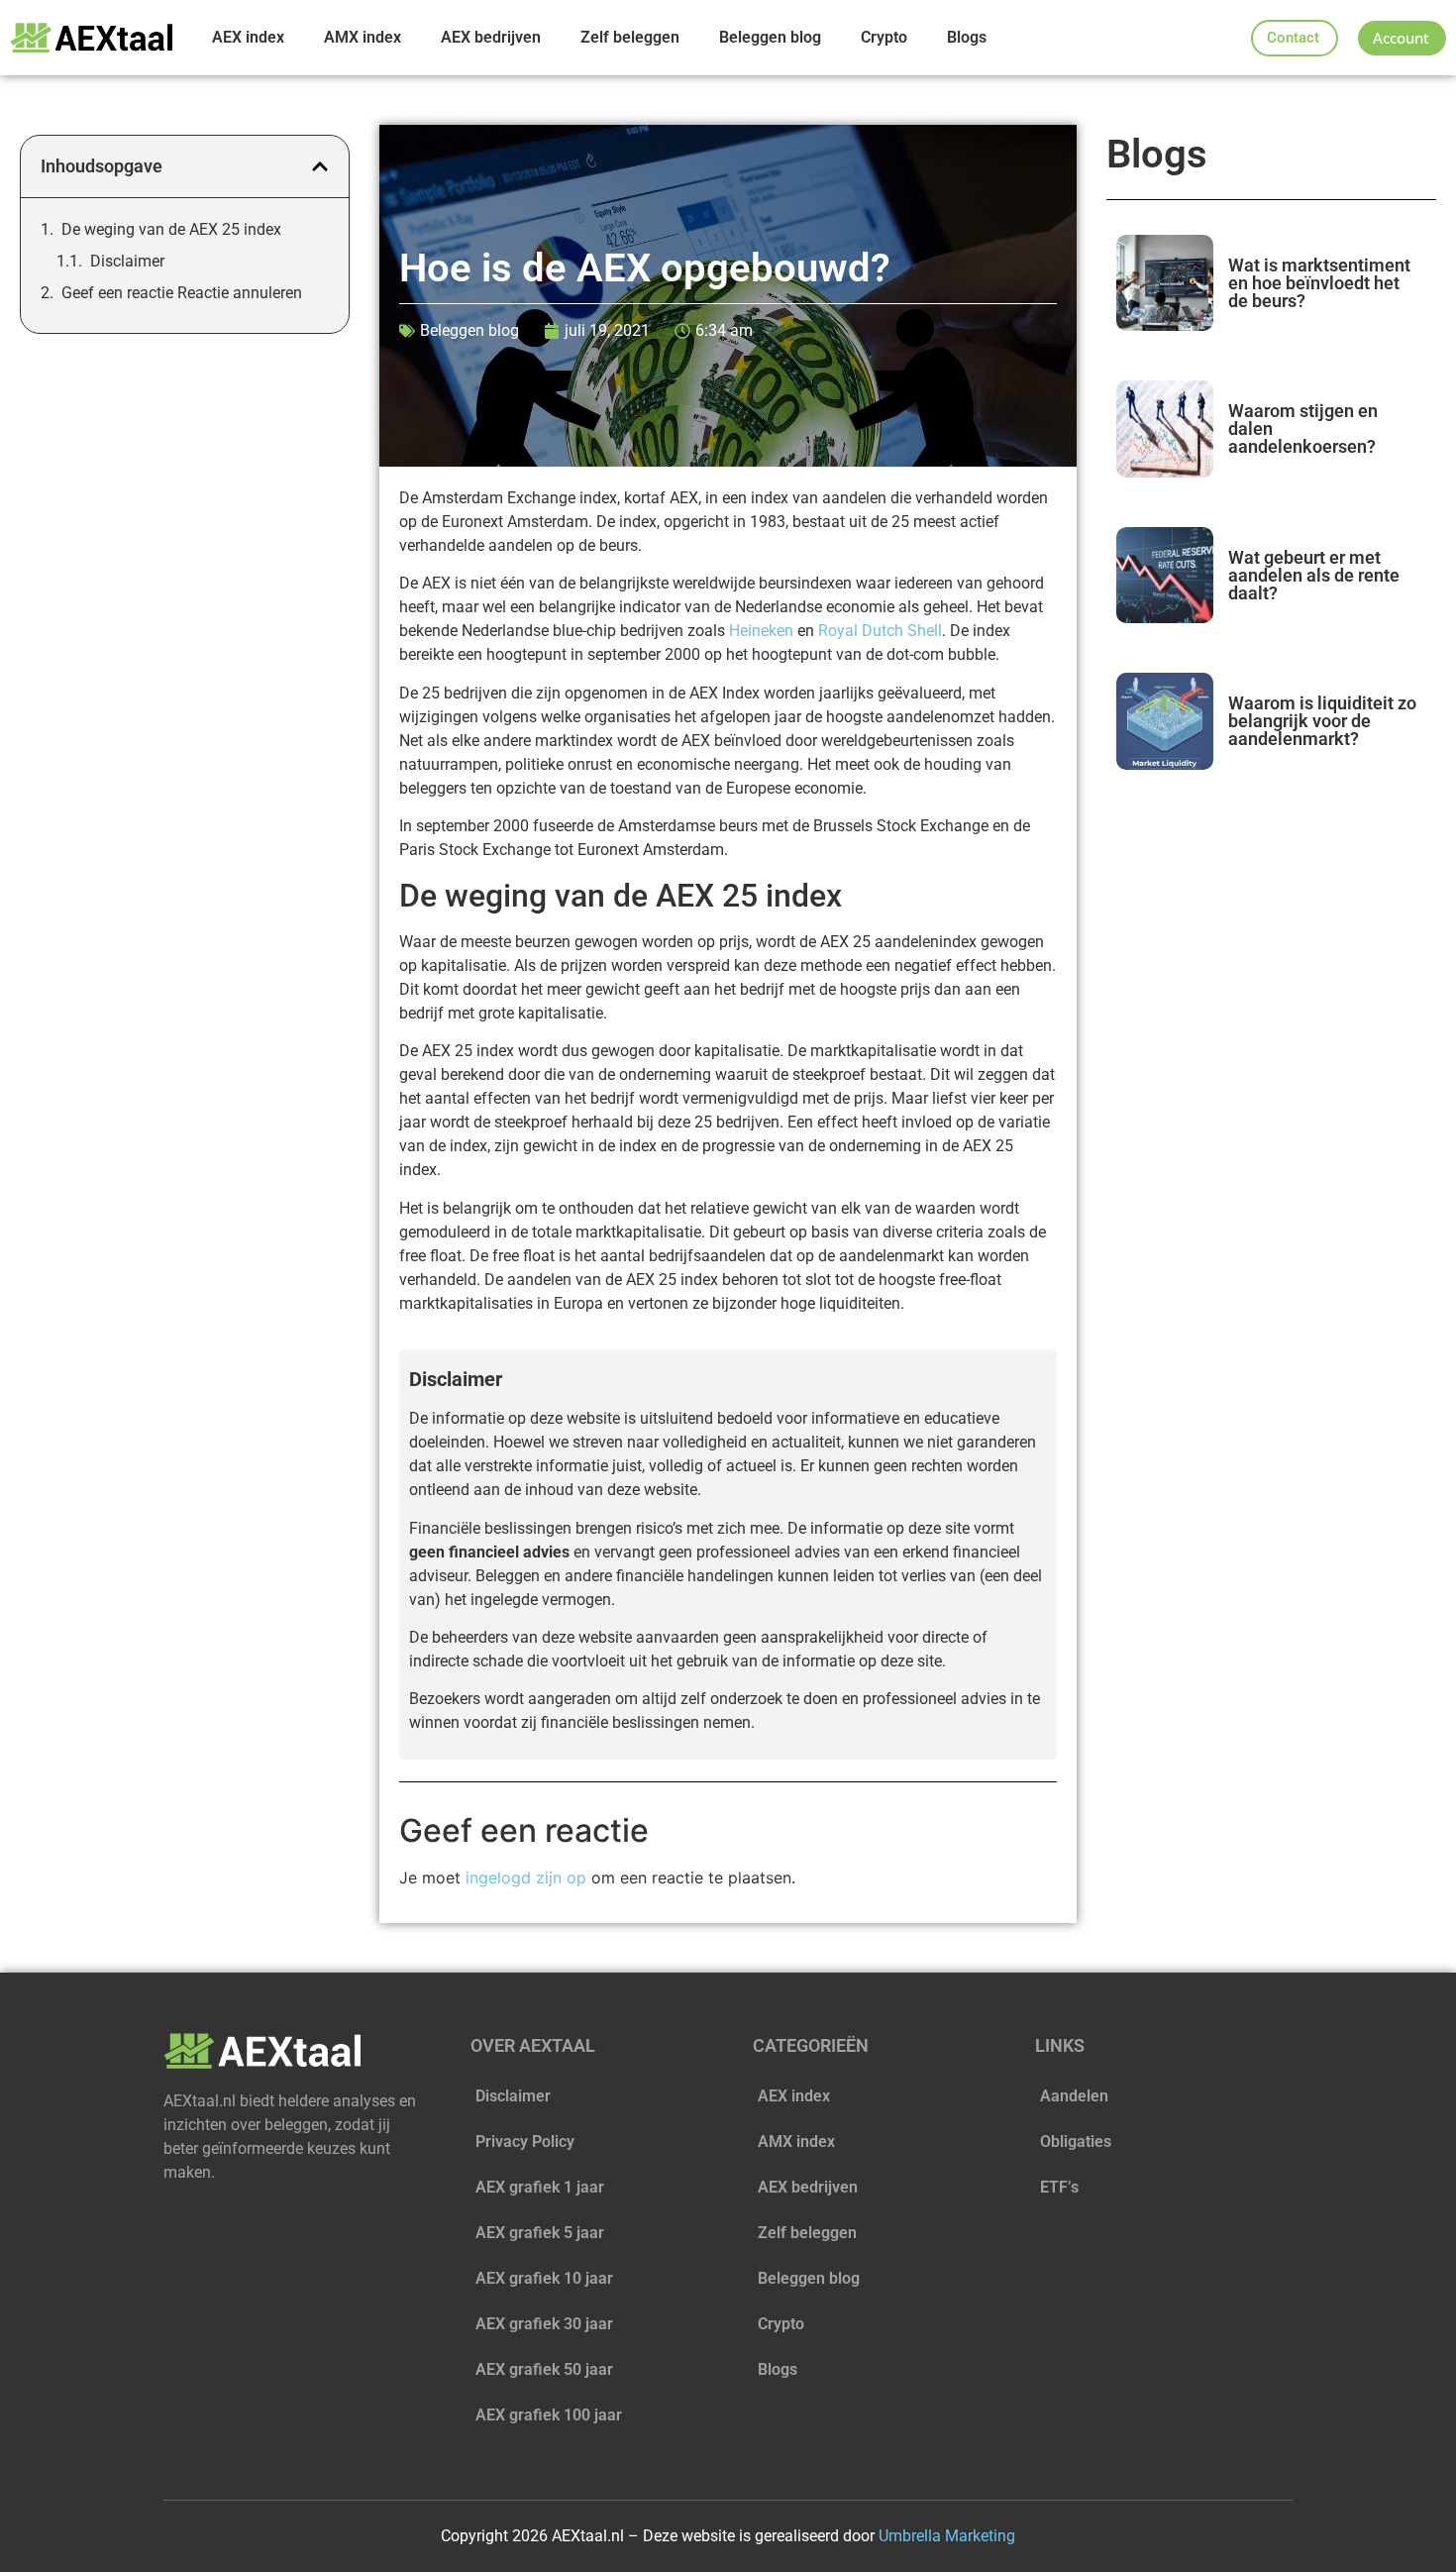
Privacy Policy (525, 2142)
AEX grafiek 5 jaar (540, 2233)
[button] (320, 166)
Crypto (884, 37)
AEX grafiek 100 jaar (549, 2415)
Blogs (967, 37)
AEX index (248, 37)
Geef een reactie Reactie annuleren (182, 293)
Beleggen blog (770, 37)
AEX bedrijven (491, 37)
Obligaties (1076, 2142)
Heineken (763, 631)
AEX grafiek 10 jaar (544, 2278)
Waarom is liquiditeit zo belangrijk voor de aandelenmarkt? (1322, 721)
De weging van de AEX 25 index (171, 229)
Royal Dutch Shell (880, 631)
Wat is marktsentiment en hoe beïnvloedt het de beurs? (1319, 283)
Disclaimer (127, 261)
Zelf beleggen (630, 37)
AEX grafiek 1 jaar (540, 2187)
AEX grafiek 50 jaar (544, 2369)
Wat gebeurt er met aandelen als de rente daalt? (1314, 575)
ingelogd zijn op (526, 1877)
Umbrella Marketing (947, 2536)
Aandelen (1074, 2096)
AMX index (363, 37)
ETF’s (1059, 2187)
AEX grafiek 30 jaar (544, 2324)
